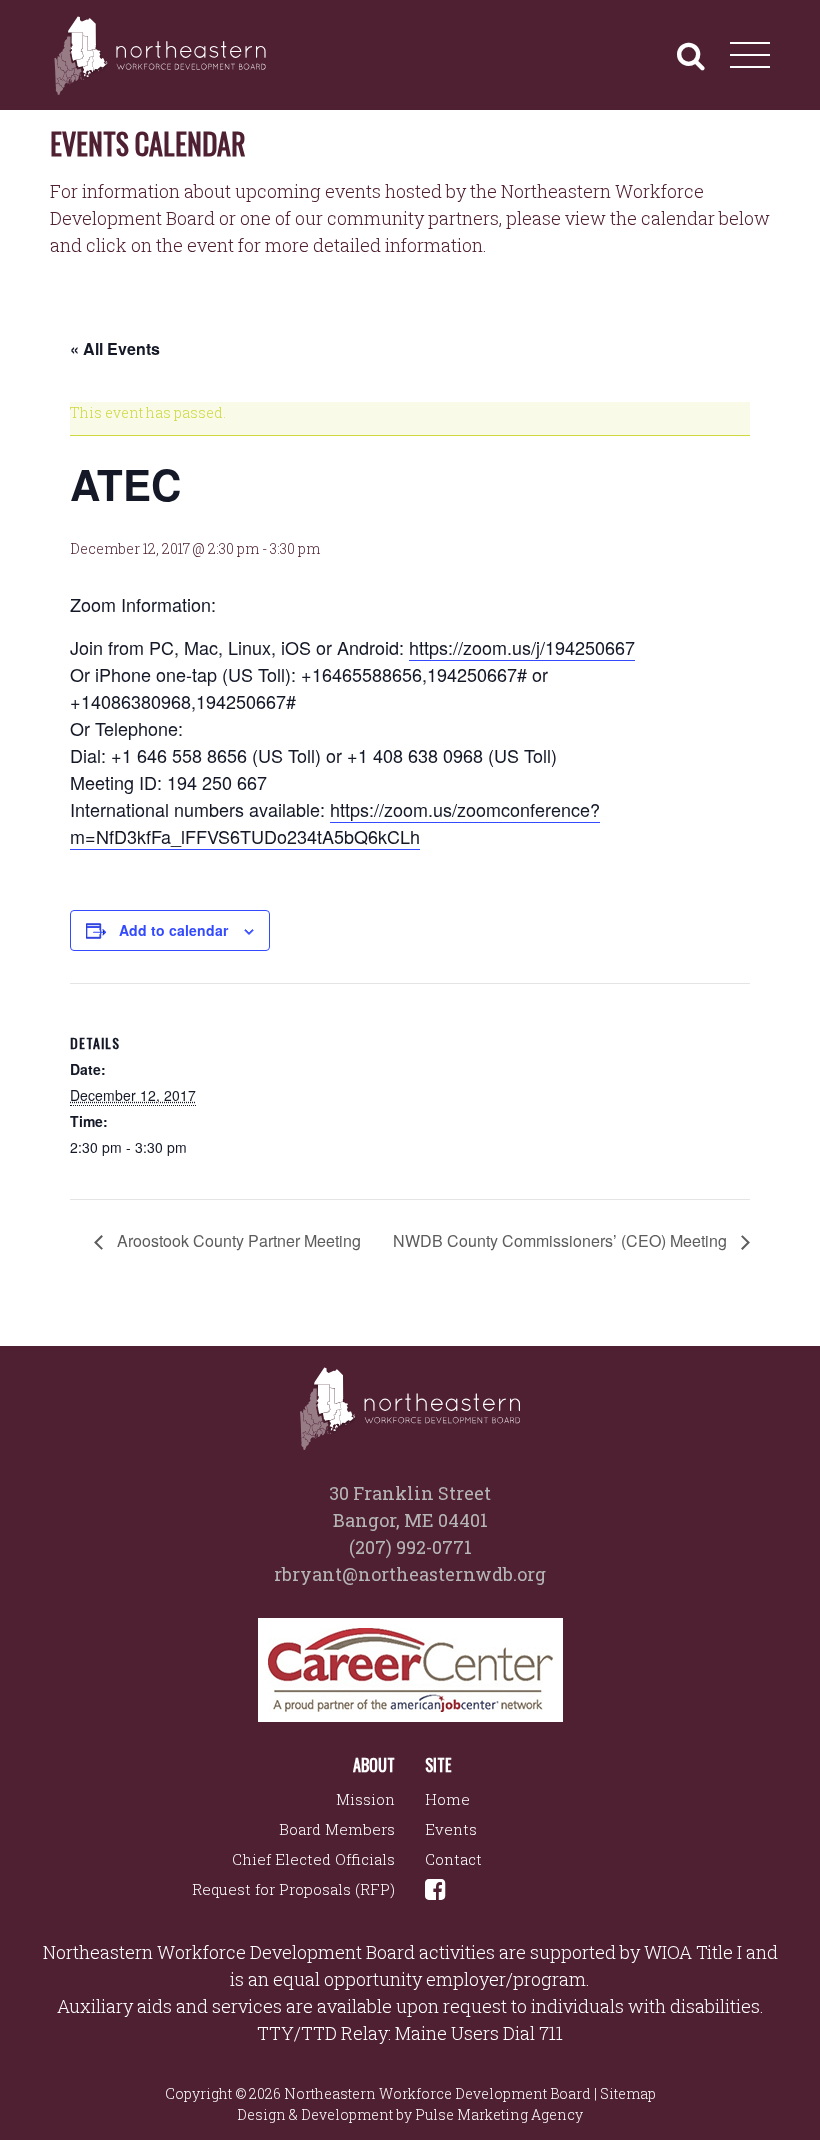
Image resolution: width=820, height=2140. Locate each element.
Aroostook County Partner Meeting (237, 1240)
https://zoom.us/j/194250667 (522, 647)
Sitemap (628, 2093)
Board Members (337, 1829)
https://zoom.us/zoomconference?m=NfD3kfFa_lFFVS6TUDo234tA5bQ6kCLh (335, 822)
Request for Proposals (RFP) (293, 1889)
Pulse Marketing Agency (499, 2114)
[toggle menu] (750, 55)
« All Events (115, 348)
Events (451, 1829)
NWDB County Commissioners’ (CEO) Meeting (562, 1240)
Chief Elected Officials (313, 1859)
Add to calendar (173, 930)
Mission (365, 1799)
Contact (453, 1859)
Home (447, 1799)
